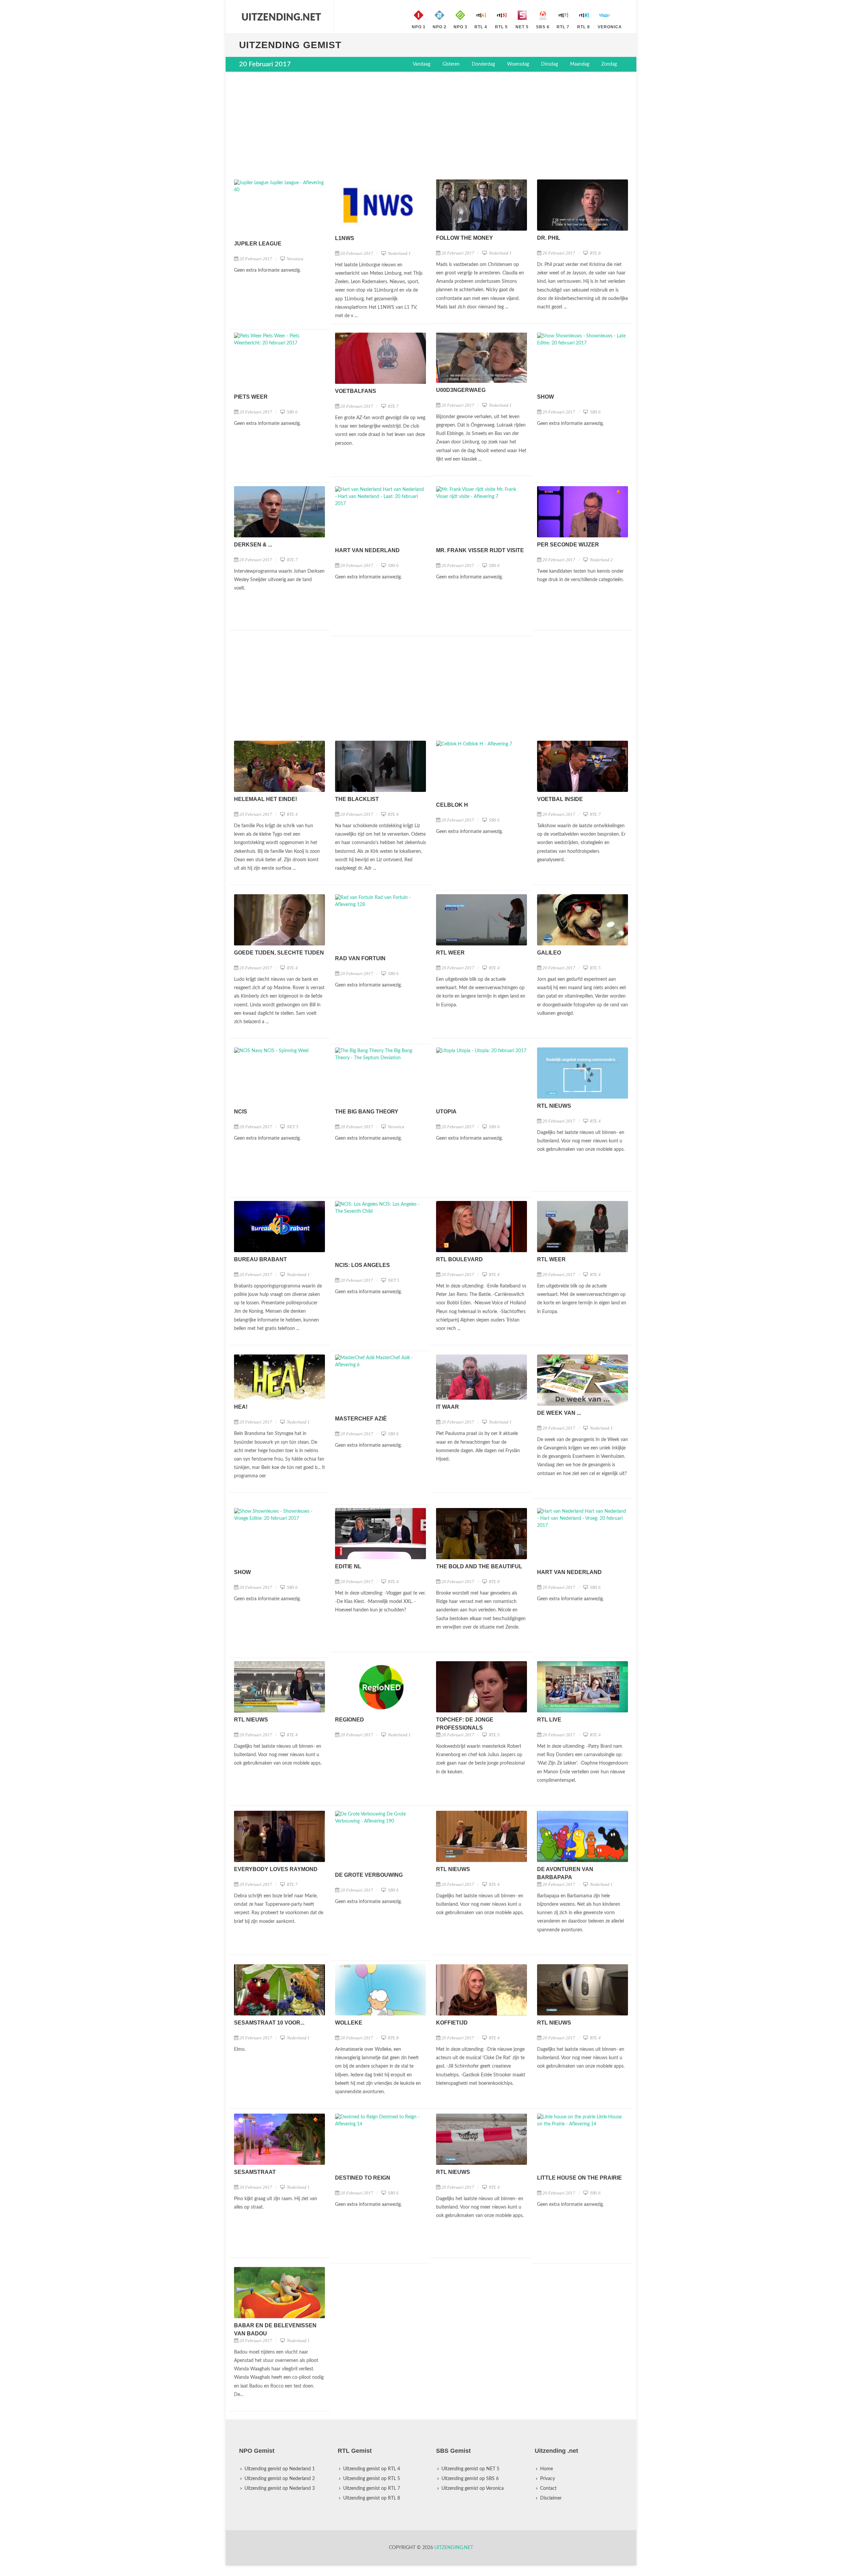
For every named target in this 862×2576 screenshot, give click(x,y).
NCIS (241, 1112)
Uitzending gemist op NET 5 (470, 2468)
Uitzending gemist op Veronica (473, 2487)
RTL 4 (292, 814)
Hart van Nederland (367, 550)
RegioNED (350, 1720)
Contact (548, 2487)
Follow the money (465, 238)
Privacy (548, 2478)
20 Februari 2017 (256, 259)
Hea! (241, 1407)
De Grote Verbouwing (369, 1873)
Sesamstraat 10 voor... (269, 2021)
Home (546, 2468)
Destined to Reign (363, 2174)
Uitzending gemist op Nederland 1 (280, 2468)
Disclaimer (551, 2497)
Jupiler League (258, 244)
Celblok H (452, 805)
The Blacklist (357, 799)
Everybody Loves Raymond (276, 1867)
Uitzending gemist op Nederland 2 (280, 2478)
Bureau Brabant (260, 1259)
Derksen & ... (253, 545)
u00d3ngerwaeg (461, 390)
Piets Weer (251, 397)
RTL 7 (393, 406)
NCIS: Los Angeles (362, 1265)
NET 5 (292, 1127)
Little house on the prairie (579, 2174)
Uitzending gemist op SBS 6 (470, 2478)
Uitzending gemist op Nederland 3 (280, 2487)
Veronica (295, 259)
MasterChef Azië (361, 1419)
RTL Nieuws (554, 1106)
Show (545, 397)
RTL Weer (450, 953)
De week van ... (559, 1413)
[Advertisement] (431, 126)
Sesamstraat (255, 2169)
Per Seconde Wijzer (568, 545)
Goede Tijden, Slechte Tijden (279, 953)
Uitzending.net (454, 2547)
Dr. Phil (549, 238)
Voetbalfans (356, 391)
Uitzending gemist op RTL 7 (372, 2487)
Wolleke (349, 2021)
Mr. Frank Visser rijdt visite (480, 550)
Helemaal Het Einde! (266, 799)
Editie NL (348, 1566)
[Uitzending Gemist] (281, 17)
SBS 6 (292, 412)
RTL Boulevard (459, 1259)
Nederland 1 (399, 253)
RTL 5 (595, 968)
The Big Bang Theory (367, 1112)
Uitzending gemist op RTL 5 (372, 2478)
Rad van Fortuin (360, 958)
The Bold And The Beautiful (479, 1566)
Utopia (446, 1112)
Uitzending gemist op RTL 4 (372, 2468)
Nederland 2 (601, 560)
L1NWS (345, 238)
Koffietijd (452, 2021)
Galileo (549, 953)
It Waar (447, 1407)
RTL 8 (595, 253)
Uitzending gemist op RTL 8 (372, 2497)
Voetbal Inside (560, 799)
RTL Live (549, 1720)
